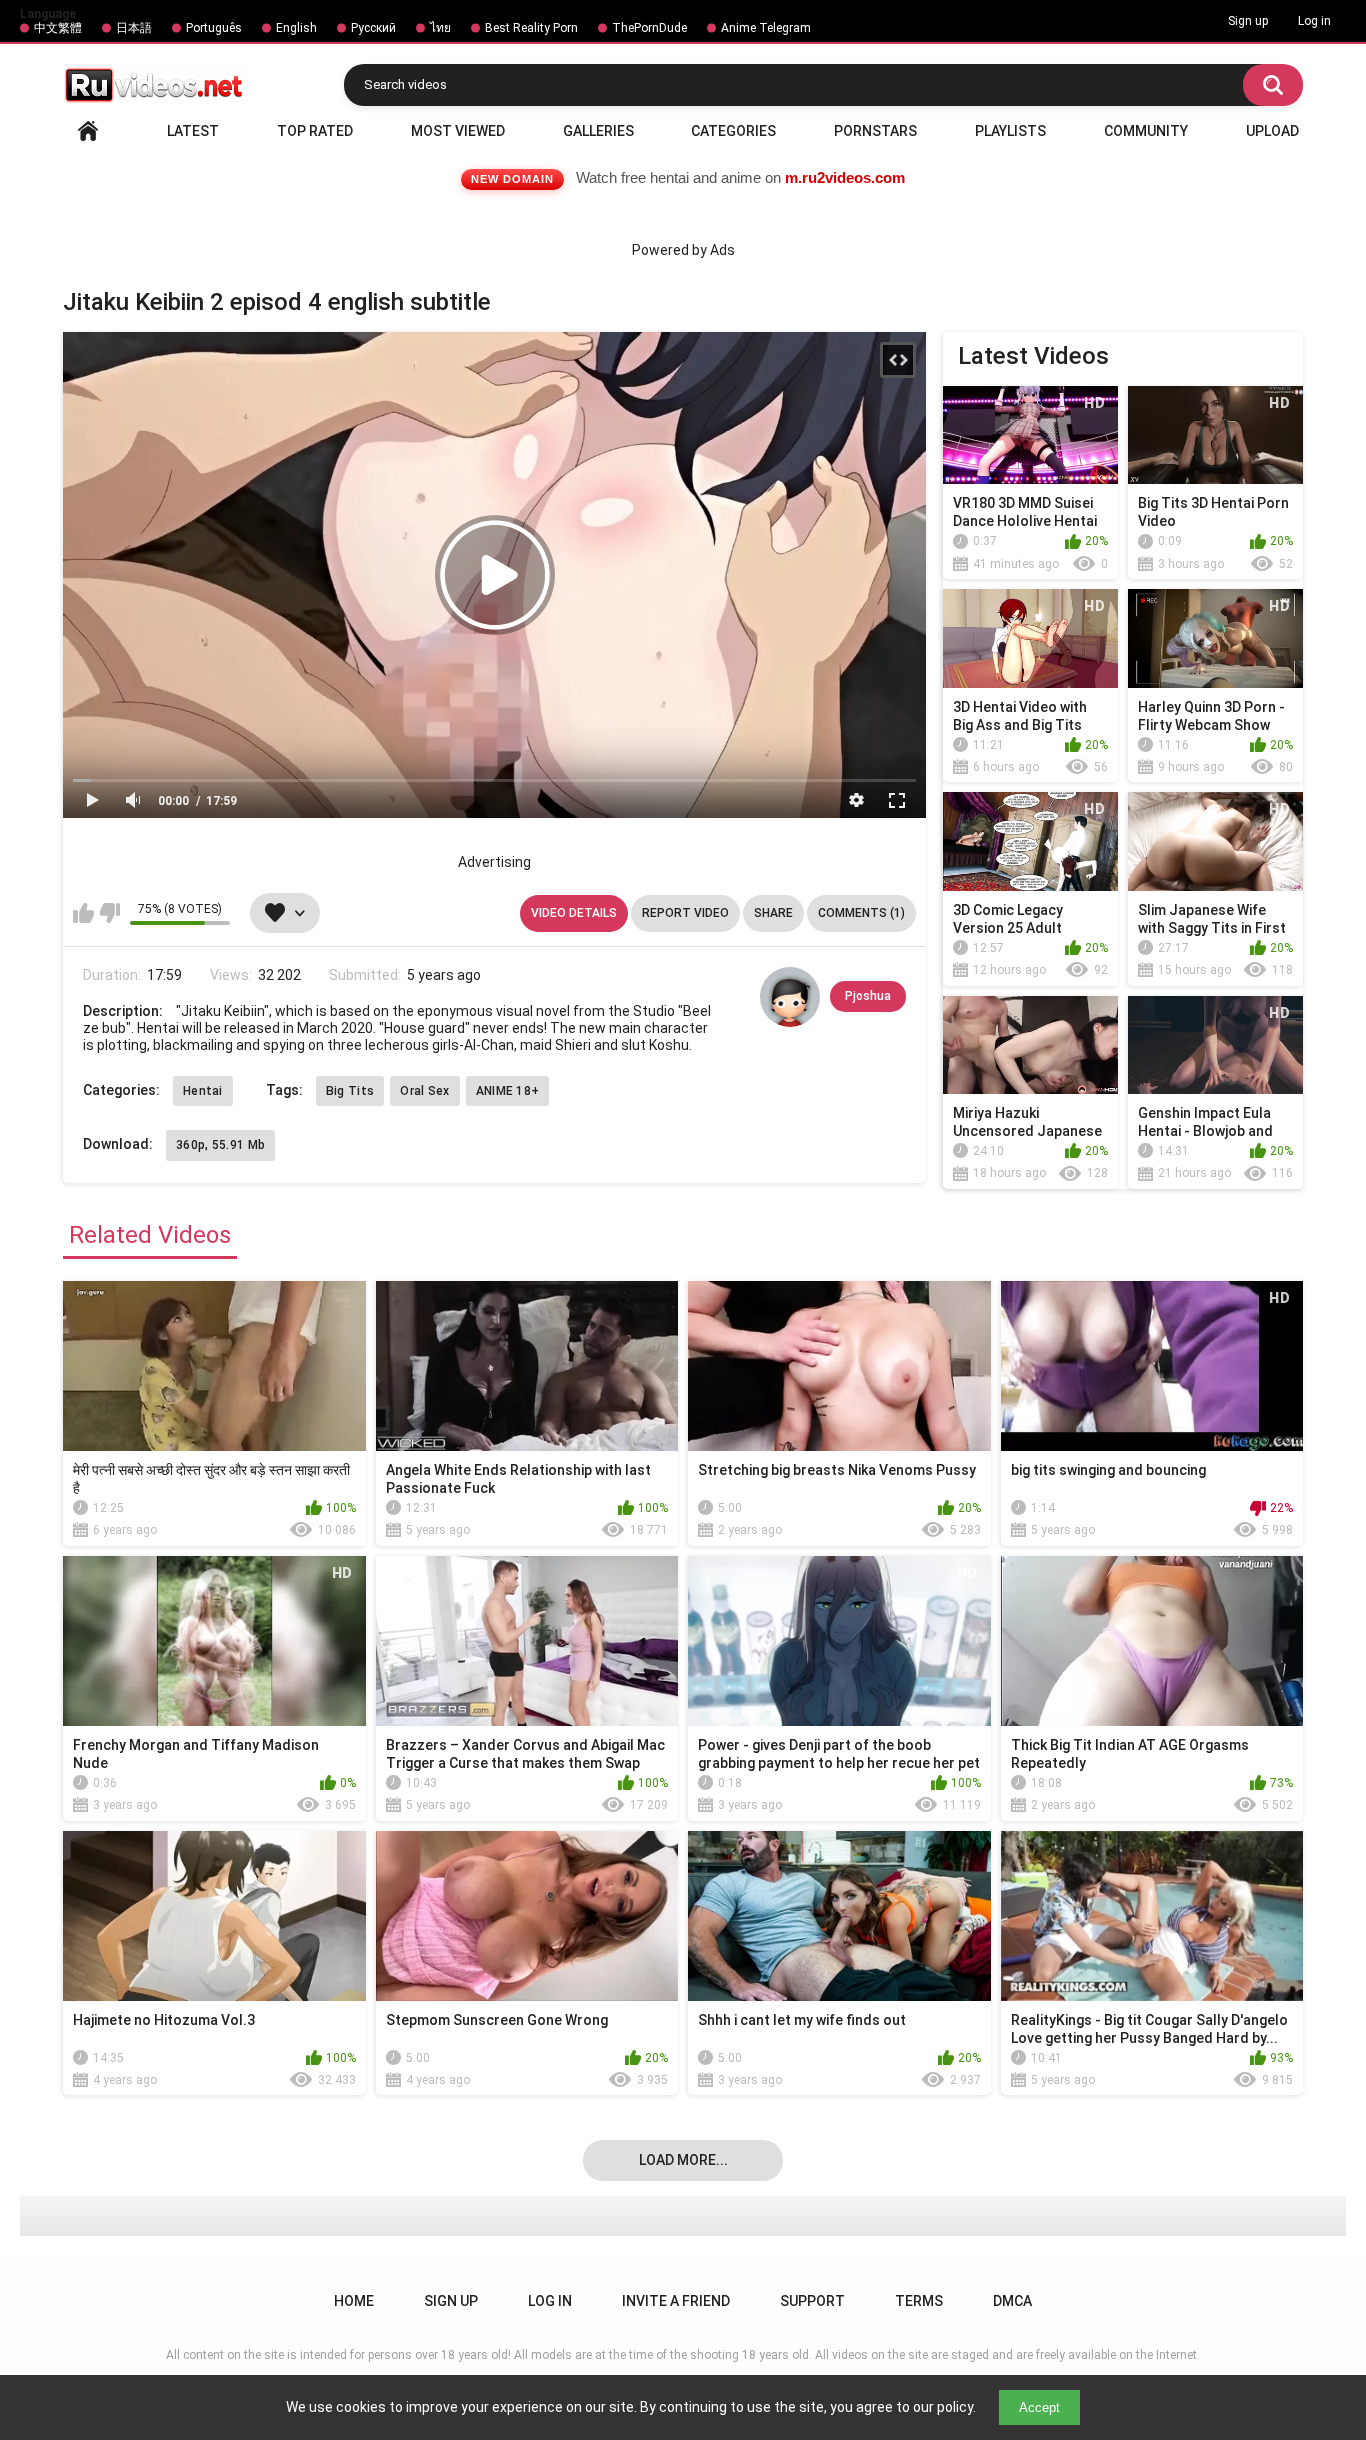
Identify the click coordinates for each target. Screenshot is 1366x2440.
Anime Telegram (766, 28)
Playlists (1010, 131)
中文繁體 (58, 28)
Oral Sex (424, 1091)
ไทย (440, 28)
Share (773, 913)
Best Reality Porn (531, 28)
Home (88, 131)
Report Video (685, 913)
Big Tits (350, 1091)
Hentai (203, 1091)
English (296, 28)
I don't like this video (109, 913)
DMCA (1012, 2301)
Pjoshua (868, 996)
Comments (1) (861, 913)
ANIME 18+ (508, 1091)
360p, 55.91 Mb (220, 1145)
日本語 (134, 28)
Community (1146, 131)
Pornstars (875, 131)
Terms (919, 2301)
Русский (373, 28)
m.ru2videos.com (845, 177)
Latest (193, 131)
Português (214, 28)
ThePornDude (649, 28)
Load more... (683, 2160)
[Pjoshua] (790, 997)
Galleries (598, 131)
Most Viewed (458, 131)
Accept (1039, 2407)
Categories (733, 131)
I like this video (83, 913)
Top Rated (315, 131)
